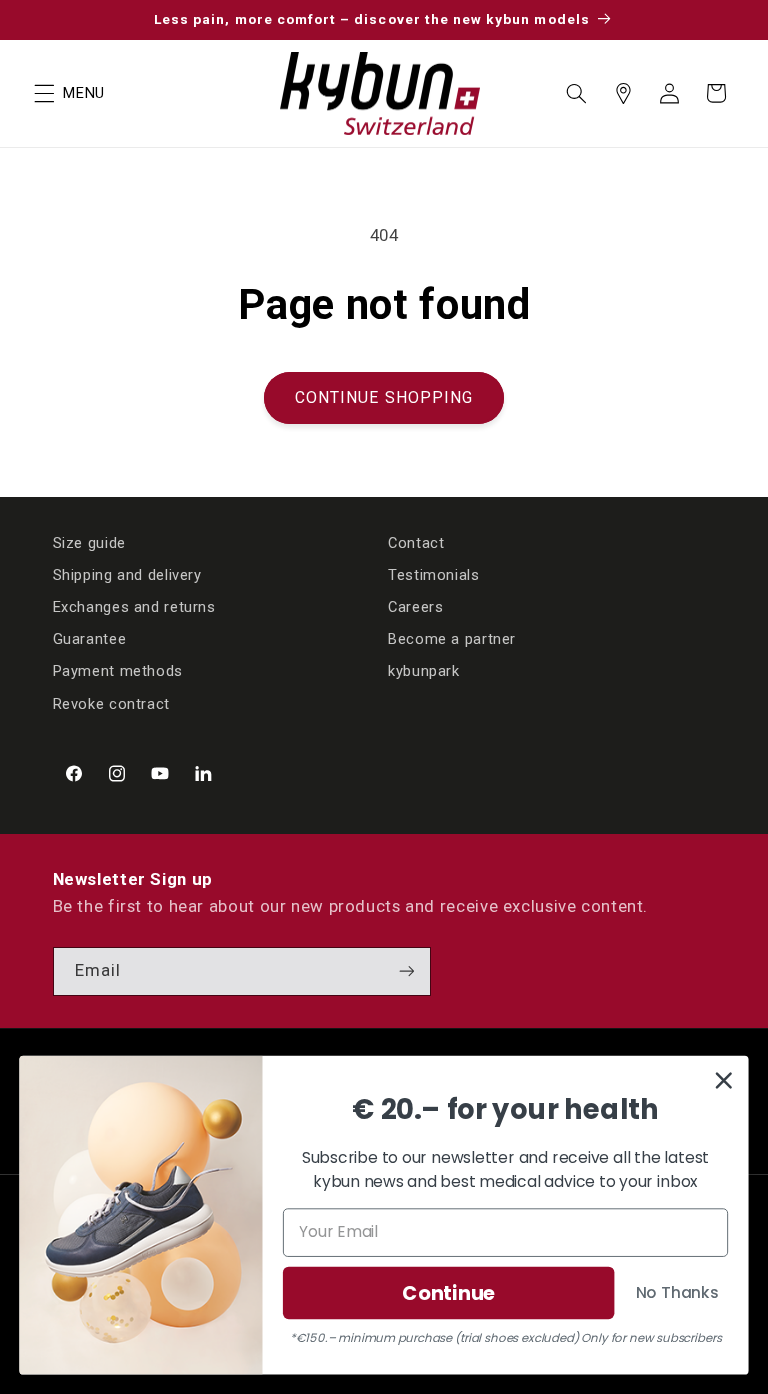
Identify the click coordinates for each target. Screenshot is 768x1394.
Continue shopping (384, 397)
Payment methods (118, 671)
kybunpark (424, 671)
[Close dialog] (724, 1080)
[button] (44, 93)
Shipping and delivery (127, 575)
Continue (448, 1292)
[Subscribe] (406, 971)
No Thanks (677, 1292)
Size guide (89, 543)
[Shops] (623, 93)
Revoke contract (111, 704)
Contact (416, 543)
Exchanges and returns (134, 607)
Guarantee (90, 639)
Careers (415, 607)
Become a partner (452, 639)
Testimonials (434, 575)
